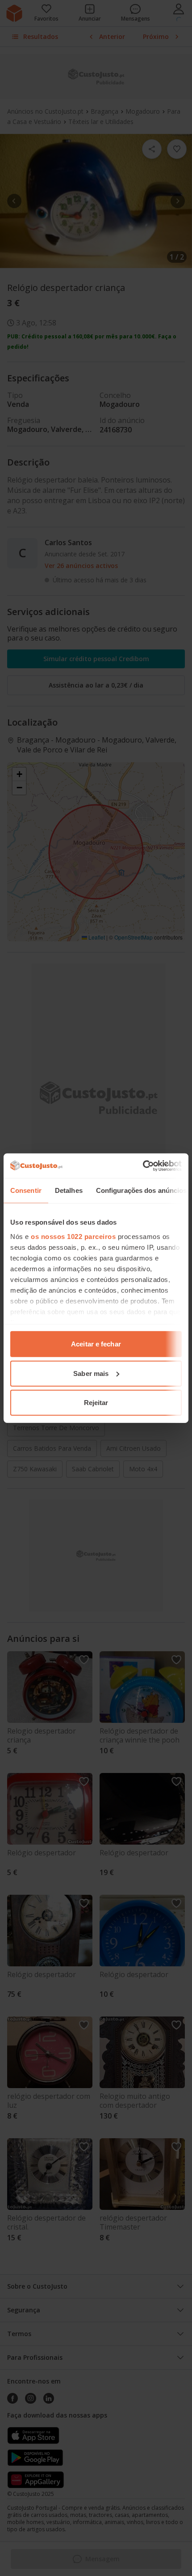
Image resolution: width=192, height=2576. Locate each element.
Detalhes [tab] (69, 1190)
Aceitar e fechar (96, 1344)
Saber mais (91, 1373)
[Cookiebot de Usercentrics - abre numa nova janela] (143, 1166)
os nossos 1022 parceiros (73, 1236)
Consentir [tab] (26, 1190)
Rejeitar (96, 1403)
